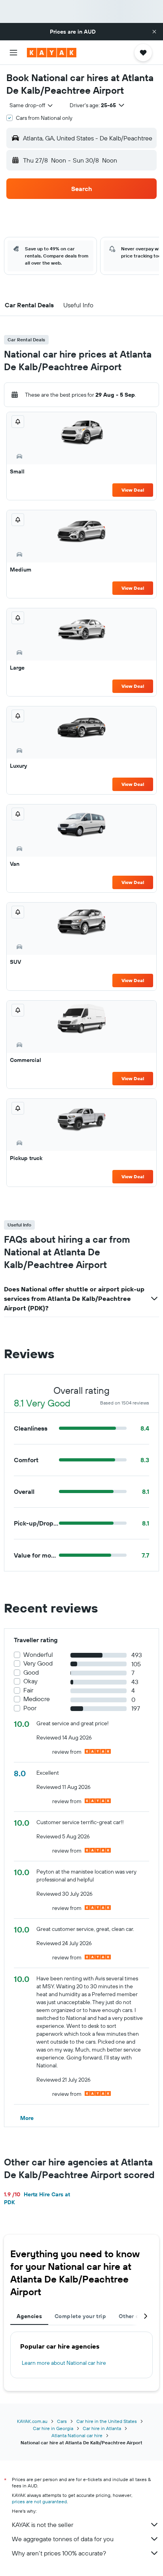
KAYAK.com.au (32, 2421)
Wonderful (38, 1655)
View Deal (133, 490)
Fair (28, 1690)
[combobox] (32, 105)
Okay (30, 1681)
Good (31, 1672)
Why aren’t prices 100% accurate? (59, 2553)
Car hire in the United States (107, 2421)
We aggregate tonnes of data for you (63, 2539)
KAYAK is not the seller (43, 2525)
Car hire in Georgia (53, 2428)
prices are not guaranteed (39, 2501)
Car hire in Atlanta (102, 2428)
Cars (62, 2421)
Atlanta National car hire (77, 2435)
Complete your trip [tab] (80, 2316)
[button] (154, 32)
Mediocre (37, 1699)
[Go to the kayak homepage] (52, 53)
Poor (30, 1708)
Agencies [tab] (29, 2316)
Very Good (38, 1663)
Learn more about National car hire (64, 2363)
